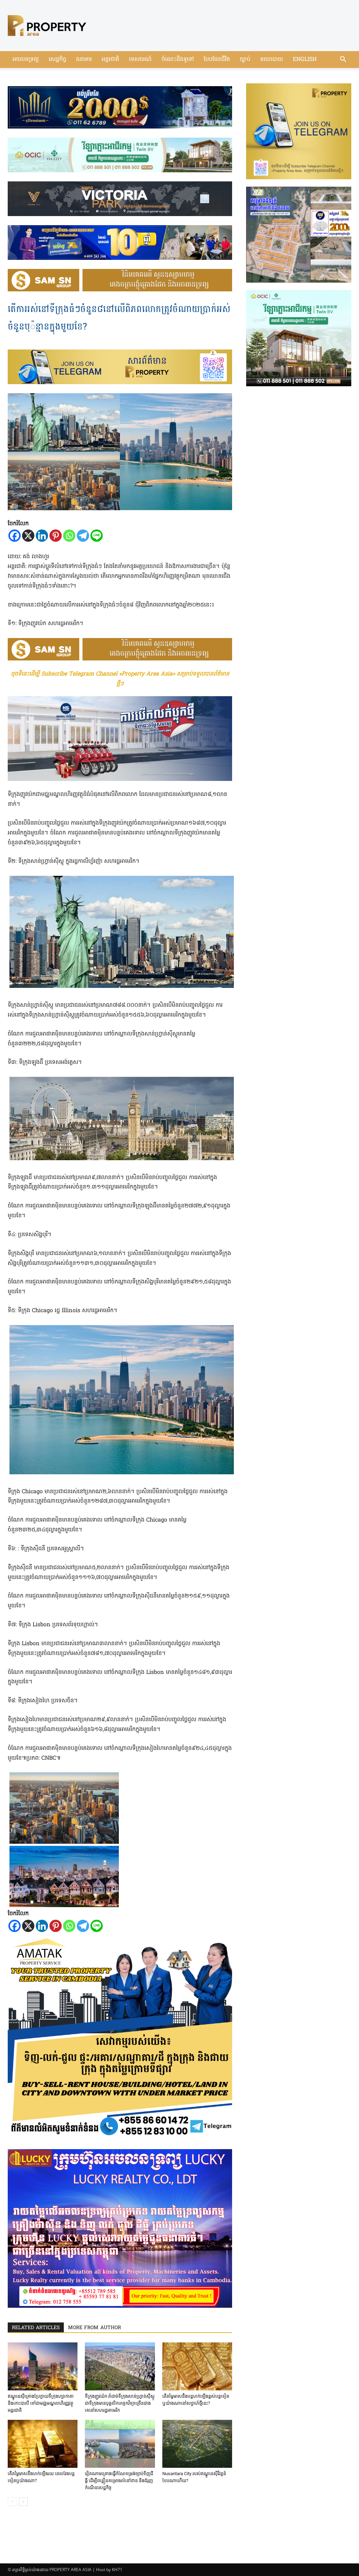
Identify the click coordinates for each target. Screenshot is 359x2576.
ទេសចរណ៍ (140, 60)
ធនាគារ (84, 60)
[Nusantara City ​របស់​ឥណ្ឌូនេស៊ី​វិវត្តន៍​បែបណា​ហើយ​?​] (197, 2444)
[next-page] (23, 2502)
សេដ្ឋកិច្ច (57, 60)
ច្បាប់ (245, 60)
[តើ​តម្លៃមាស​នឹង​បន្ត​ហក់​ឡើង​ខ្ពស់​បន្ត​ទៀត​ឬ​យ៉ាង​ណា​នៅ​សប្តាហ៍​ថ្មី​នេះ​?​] (197, 2366)
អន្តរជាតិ (110, 60)
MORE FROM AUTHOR (94, 2328)
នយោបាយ (272, 60)
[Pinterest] (56, 536)
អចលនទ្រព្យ (26, 60)
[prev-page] (12, 2502)
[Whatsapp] (69, 536)
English (305, 60)
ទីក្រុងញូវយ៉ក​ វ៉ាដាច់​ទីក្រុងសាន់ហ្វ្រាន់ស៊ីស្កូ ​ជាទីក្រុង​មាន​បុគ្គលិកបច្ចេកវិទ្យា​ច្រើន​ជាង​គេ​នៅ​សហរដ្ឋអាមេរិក (120, 2403)
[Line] (97, 536)
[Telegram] (83, 536)
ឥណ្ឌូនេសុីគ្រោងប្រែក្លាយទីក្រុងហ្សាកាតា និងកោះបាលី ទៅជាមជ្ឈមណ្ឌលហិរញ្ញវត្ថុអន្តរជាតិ (41, 2403)
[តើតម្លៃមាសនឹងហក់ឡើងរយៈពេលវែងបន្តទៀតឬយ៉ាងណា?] (43, 2444)
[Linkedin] (42, 536)
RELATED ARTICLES (36, 2328)
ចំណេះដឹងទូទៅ (178, 60)
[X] (28, 536)
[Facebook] (15, 536)
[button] (343, 60)
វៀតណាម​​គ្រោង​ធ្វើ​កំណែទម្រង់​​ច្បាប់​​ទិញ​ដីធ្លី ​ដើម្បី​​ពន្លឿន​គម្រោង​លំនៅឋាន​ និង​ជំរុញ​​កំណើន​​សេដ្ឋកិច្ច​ (119, 2481)
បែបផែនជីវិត (217, 60)
